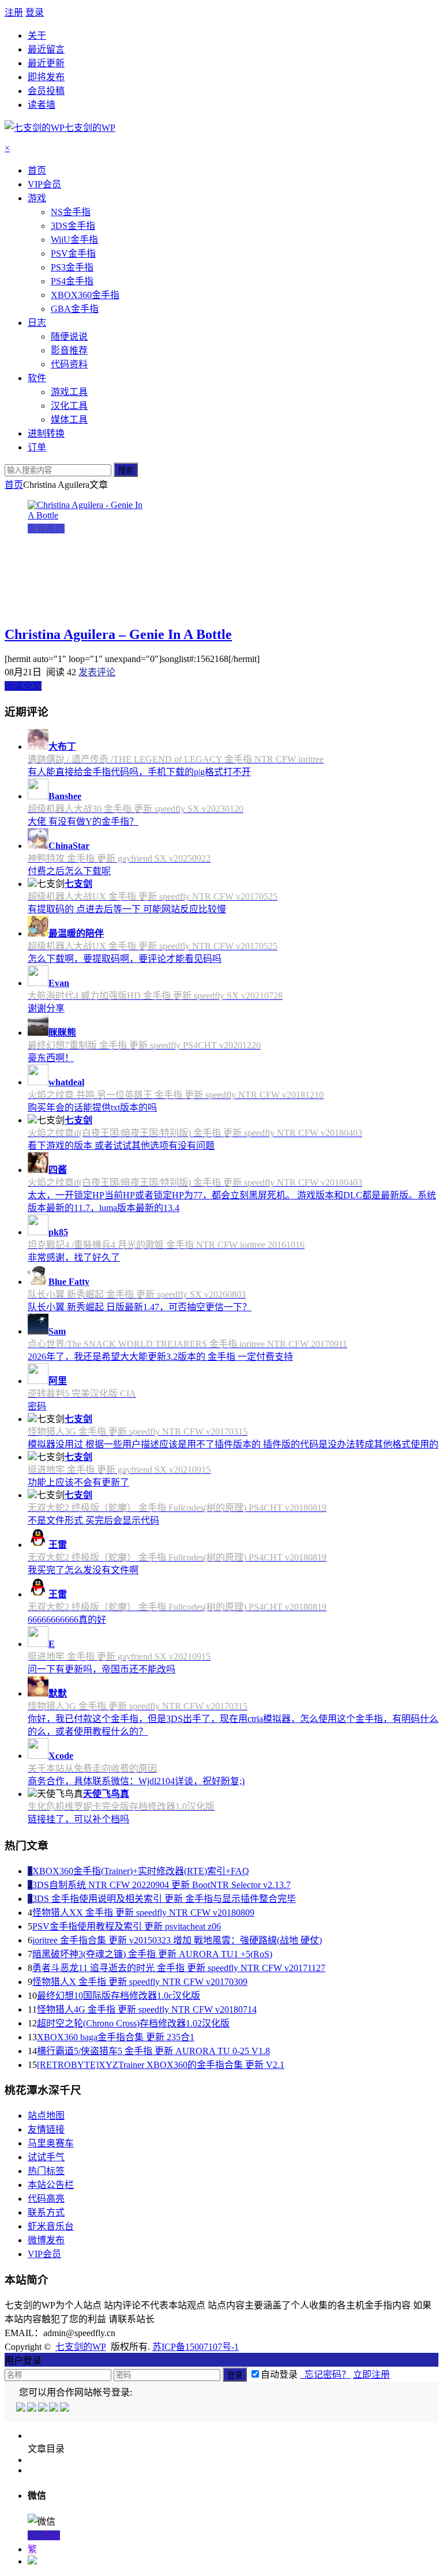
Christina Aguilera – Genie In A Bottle (118, 634)
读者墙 (42, 105)
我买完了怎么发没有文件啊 (83, 1570)
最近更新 (46, 63)
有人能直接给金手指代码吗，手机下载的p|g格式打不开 (139, 772)
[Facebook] (33, 2408)
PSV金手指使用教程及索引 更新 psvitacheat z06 (127, 1926)
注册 (14, 12)
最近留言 (46, 49)
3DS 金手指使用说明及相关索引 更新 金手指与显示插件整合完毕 (164, 1899)
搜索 (126, 470)
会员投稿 (46, 91)
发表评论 (97, 672)
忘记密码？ (325, 2374)
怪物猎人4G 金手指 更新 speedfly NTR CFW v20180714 (147, 2009)
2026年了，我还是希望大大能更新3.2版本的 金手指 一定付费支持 (160, 1357)
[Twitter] (44, 2408)
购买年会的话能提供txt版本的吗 (92, 1108)
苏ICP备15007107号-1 (196, 2347)
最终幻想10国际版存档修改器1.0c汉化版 (119, 1996)
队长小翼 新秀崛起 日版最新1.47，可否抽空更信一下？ (140, 1307)
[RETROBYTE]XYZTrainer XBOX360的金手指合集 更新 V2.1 (161, 2065)
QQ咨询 (44, 2535)
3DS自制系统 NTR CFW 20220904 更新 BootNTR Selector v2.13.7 (162, 1885)
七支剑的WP (81, 2347)
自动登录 (279, 2374)
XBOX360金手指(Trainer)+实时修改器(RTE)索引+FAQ (141, 1871)
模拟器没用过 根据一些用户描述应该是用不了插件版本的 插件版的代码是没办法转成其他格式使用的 (233, 1444)
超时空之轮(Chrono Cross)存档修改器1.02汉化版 (133, 2023)
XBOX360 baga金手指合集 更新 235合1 (116, 2037)
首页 (14, 485)
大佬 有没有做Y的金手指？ (83, 821)
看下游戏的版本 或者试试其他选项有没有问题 (121, 1146)
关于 (37, 35)
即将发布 (46, 77)
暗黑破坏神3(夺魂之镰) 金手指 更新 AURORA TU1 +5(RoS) (152, 1954)
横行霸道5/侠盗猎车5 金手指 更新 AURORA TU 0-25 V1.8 (153, 2051)
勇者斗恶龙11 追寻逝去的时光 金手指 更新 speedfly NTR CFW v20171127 (179, 1968)
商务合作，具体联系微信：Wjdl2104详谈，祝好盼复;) (136, 1781)
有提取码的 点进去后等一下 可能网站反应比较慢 (127, 909)
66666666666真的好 (67, 1620)
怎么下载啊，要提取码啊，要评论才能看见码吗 (125, 959)
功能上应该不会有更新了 (78, 1482)
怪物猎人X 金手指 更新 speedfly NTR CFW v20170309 (140, 1982)
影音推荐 (46, 529)
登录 (35, 12)
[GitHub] (65, 2408)
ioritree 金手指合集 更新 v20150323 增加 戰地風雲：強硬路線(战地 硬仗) (177, 1940)
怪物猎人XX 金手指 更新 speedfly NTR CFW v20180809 (143, 1913)
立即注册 (371, 2374)
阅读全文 (23, 686)
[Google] (55, 2408)
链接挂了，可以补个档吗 (78, 1819)
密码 (37, 1406)
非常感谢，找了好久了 (74, 1257)
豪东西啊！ (51, 1058)
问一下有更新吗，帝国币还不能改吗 (102, 1669)
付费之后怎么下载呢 (69, 871)
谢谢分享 (46, 1008)
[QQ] (22, 2408)
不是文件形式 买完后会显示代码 (93, 1520)
